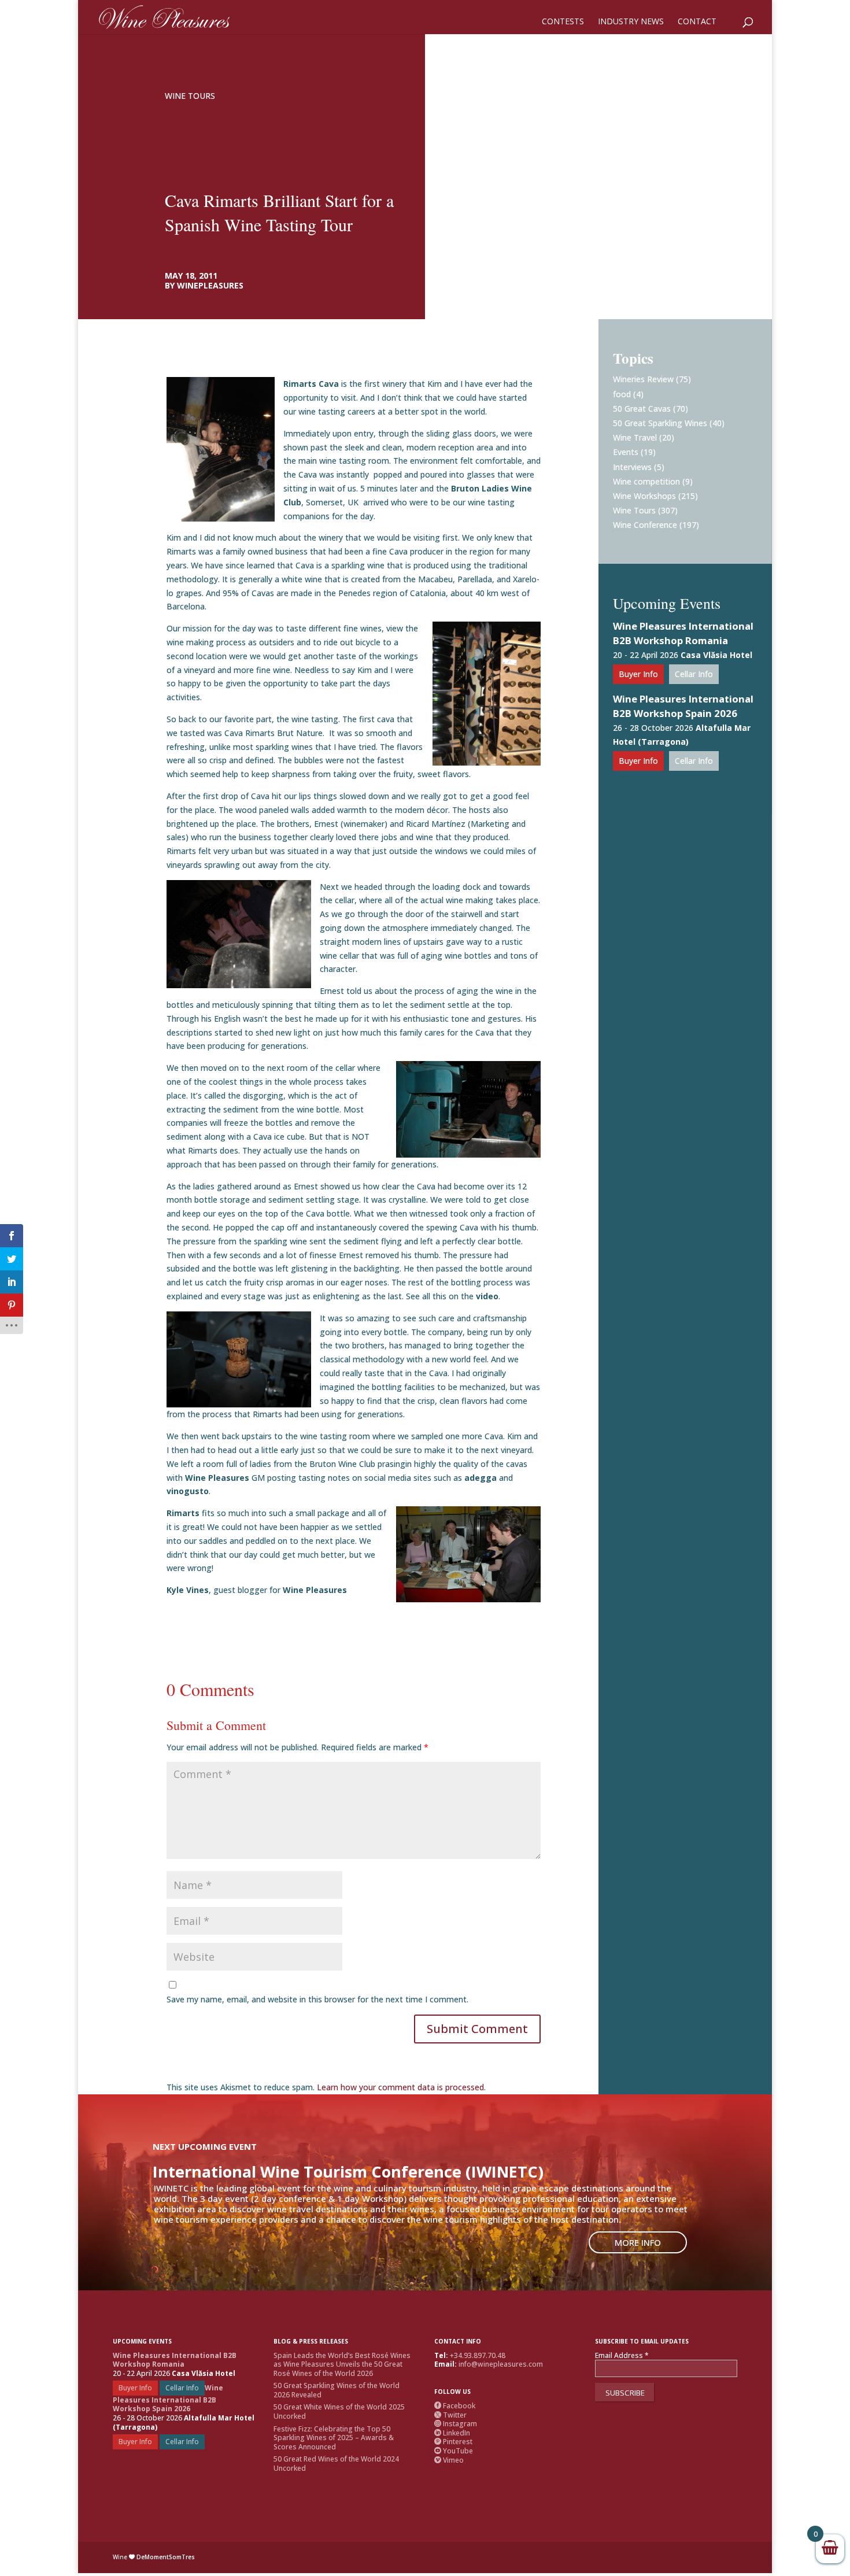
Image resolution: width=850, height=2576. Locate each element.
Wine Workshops (644, 496)
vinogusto (188, 1491)
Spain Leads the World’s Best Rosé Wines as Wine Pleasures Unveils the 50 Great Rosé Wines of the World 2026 (342, 2364)
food (622, 394)
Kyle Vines (188, 1590)
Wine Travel (635, 437)
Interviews (632, 467)
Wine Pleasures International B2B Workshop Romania (683, 633)
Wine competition (646, 481)
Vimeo (449, 2460)
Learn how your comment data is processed (400, 2087)
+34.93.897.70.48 (478, 2355)
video (487, 1296)
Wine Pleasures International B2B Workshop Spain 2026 (683, 706)
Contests (563, 22)
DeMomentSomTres (166, 2557)
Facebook (455, 2406)
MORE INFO (638, 2242)
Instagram (456, 2424)
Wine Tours (190, 96)
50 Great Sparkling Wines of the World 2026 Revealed (337, 2390)
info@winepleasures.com (501, 2364)
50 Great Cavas (642, 409)
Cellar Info (694, 674)
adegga (481, 1478)
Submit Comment (477, 2029)
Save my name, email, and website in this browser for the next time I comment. (317, 1999)
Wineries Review (643, 379)
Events (626, 452)
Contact (697, 22)
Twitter (450, 2415)
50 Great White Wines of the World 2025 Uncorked (339, 2411)
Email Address (622, 2356)
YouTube (454, 2451)
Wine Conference (645, 525)
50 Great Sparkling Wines (660, 423)
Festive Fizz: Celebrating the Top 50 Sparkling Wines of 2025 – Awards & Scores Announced (334, 2438)
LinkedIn (452, 2433)
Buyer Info (638, 674)
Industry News (631, 22)
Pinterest (453, 2442)
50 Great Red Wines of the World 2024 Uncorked (336, 2464)
